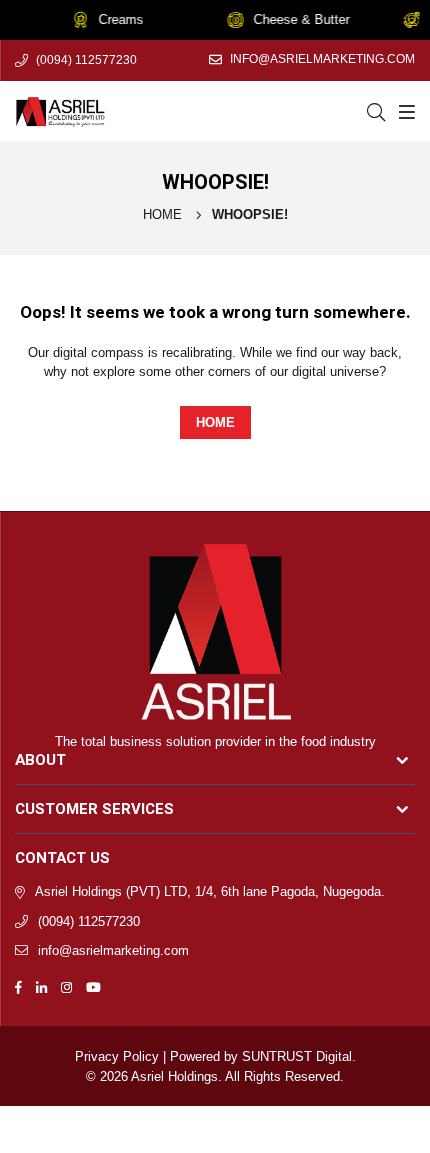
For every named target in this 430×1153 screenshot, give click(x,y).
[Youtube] (93, 986)
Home (162, 214)
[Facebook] (18, 986)
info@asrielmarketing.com (322, 59)
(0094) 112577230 (86, 60)
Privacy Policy (117, 1056)
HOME (215, 422)
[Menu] (404, 111)
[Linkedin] (41, 986)
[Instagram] (66, 986)
